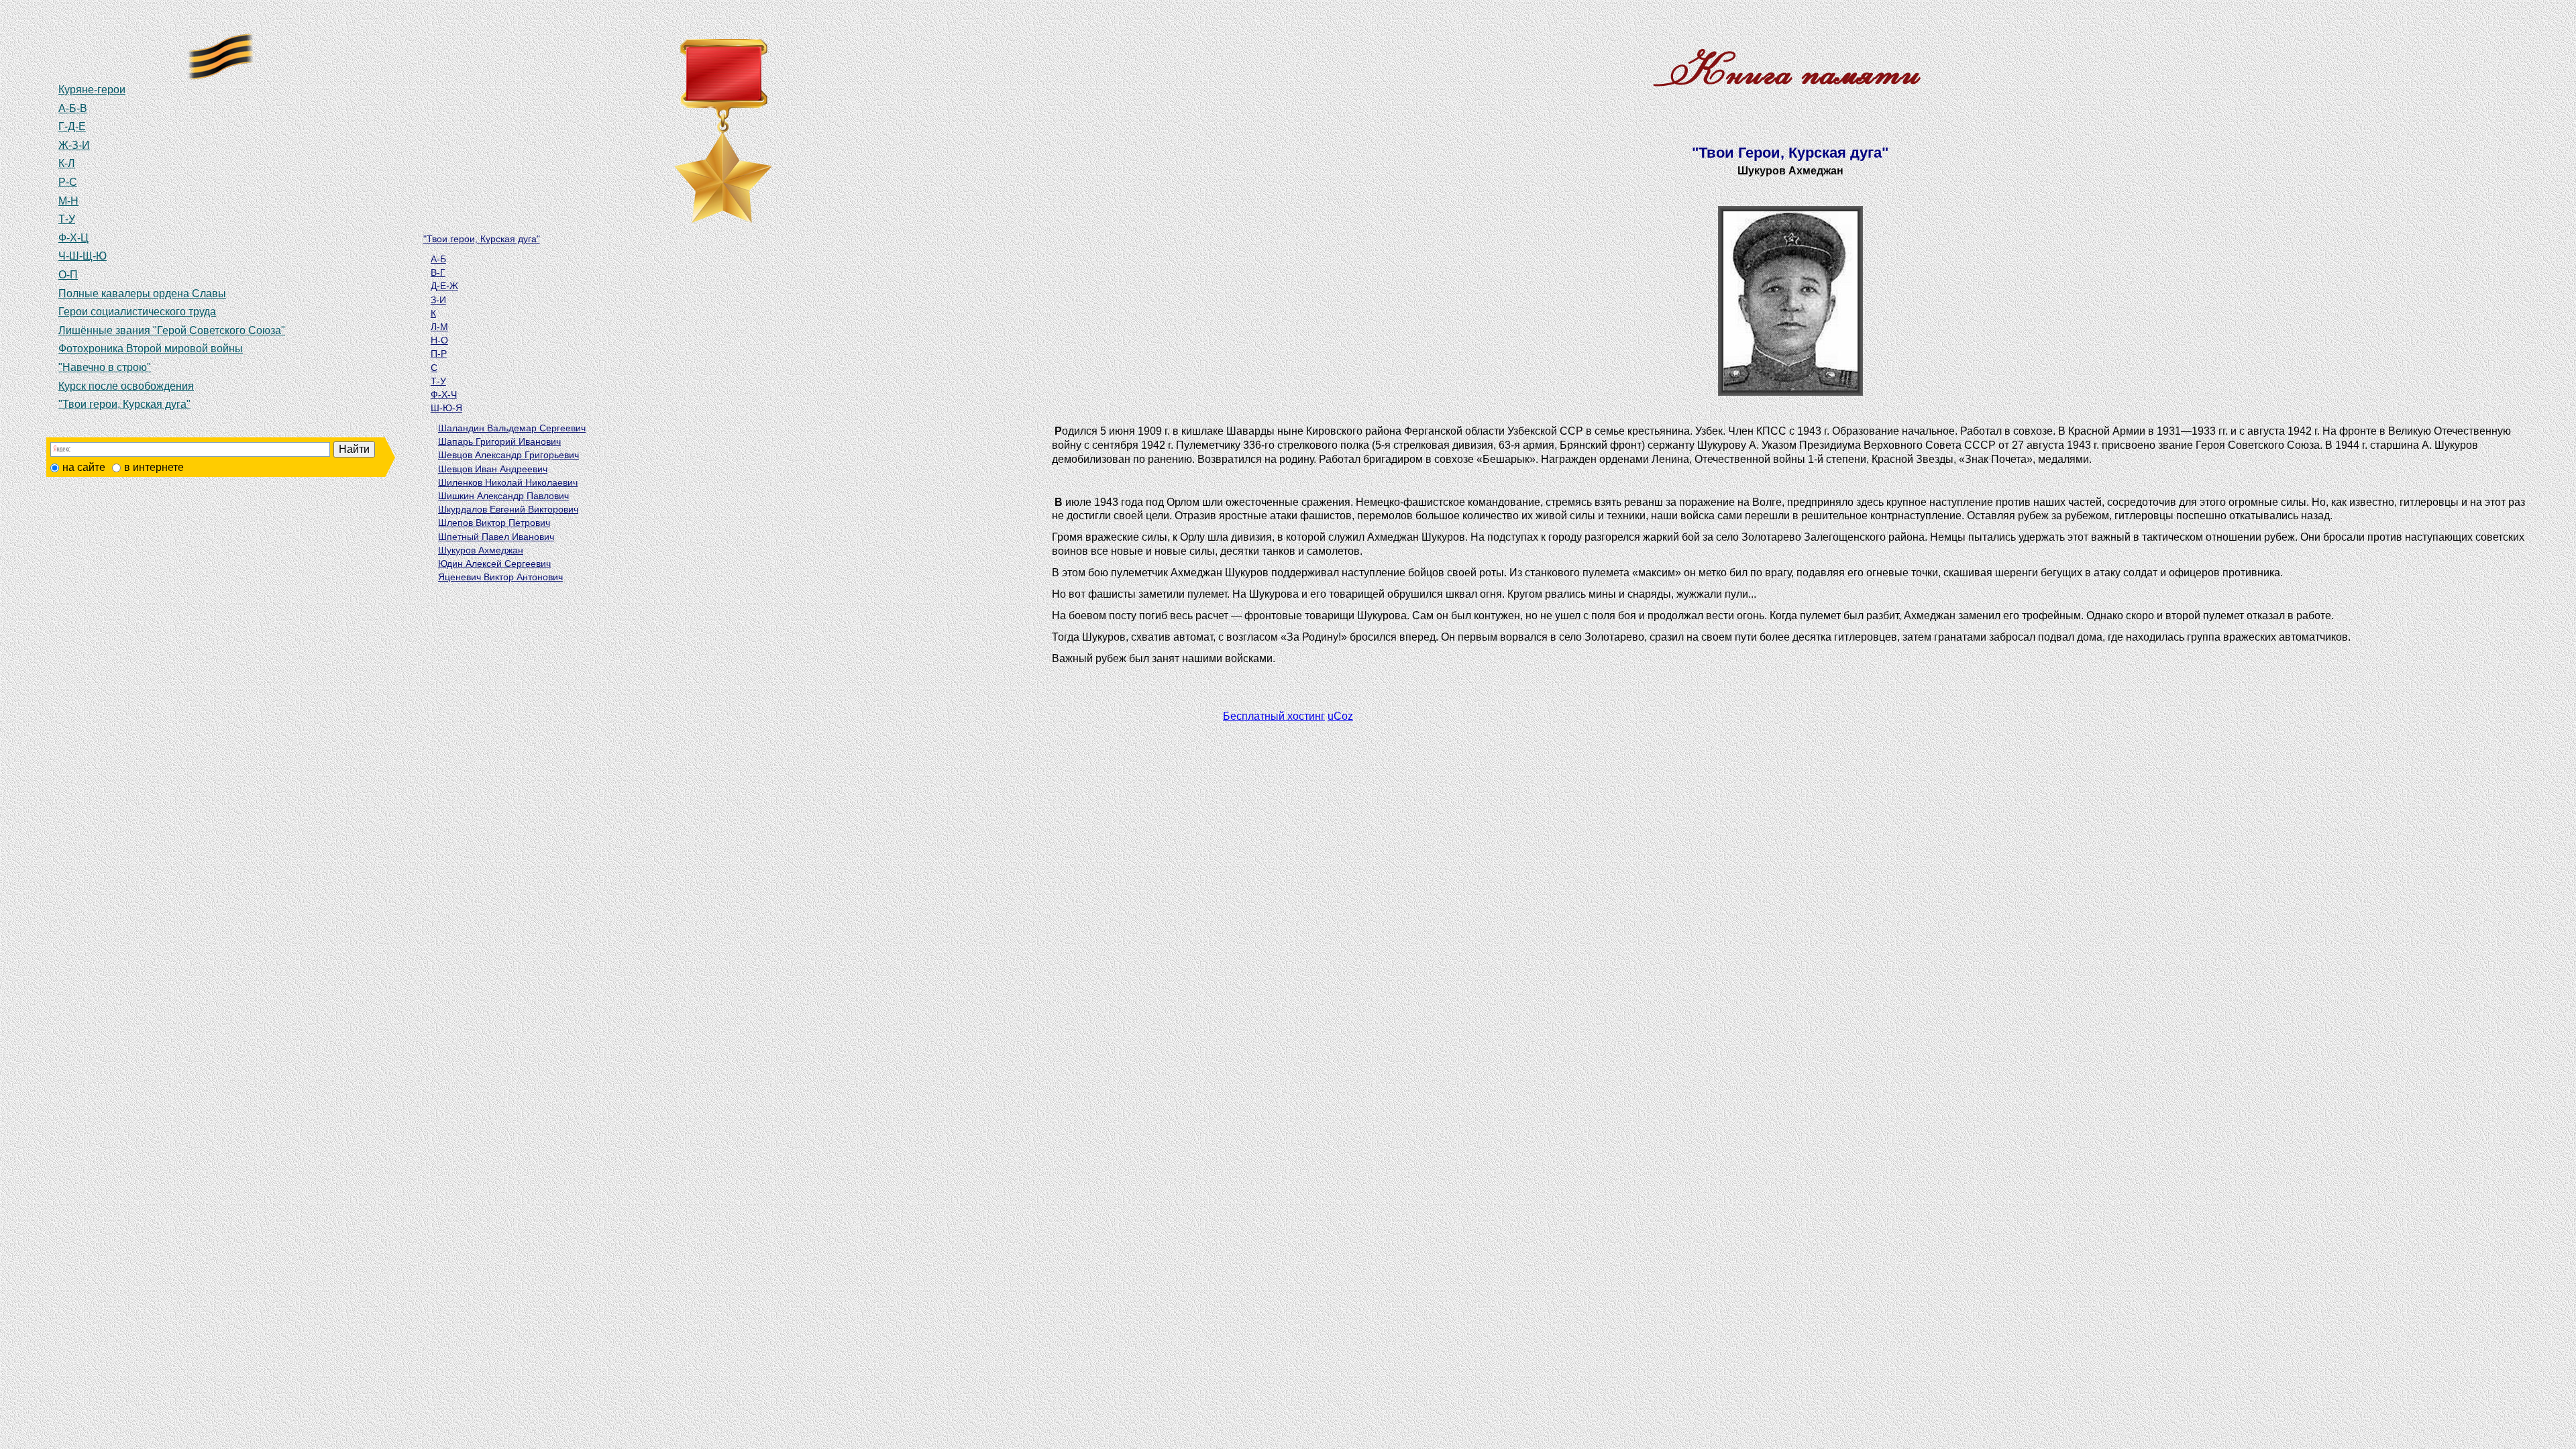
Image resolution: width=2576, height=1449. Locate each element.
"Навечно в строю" (105, 367)
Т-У (67, 219)
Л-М (439, 327)
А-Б (438, 259)
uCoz (1340, 716)
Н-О (439, 340)
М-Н (68, 201)
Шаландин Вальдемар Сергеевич (512, 428)
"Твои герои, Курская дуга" (124, 404)
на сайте (84, 467)
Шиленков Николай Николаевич (508, 482)
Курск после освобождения (126, 386)
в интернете (154, 467)
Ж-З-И (74, 145)
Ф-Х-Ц (73, 238)
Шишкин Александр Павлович (503, 496)
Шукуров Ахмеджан (481, 550)
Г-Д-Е (72, 126)
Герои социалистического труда (137, 312)
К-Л (67, 163)
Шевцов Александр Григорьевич (508, 455)
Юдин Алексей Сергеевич (494, 563)
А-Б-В (73, 108)
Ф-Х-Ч (444, 394)
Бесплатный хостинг (1274, 716)
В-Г (438, 272)
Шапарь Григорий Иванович (499, 441)
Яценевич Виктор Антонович (500, 577)
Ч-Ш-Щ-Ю (83, 256)
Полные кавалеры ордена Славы (142, 293)
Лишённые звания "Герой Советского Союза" (172, 330)
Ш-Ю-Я (446, 408)
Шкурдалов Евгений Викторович (508, 509)
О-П (68, 275)
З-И (438, 300)
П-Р (439, 354)
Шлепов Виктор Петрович (494, 523)
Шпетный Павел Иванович (496, 537)
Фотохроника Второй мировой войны (151, 348)
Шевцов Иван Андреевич (493, 469)
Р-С (68, 182)
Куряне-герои (92, 90)
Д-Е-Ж (444, 286)
